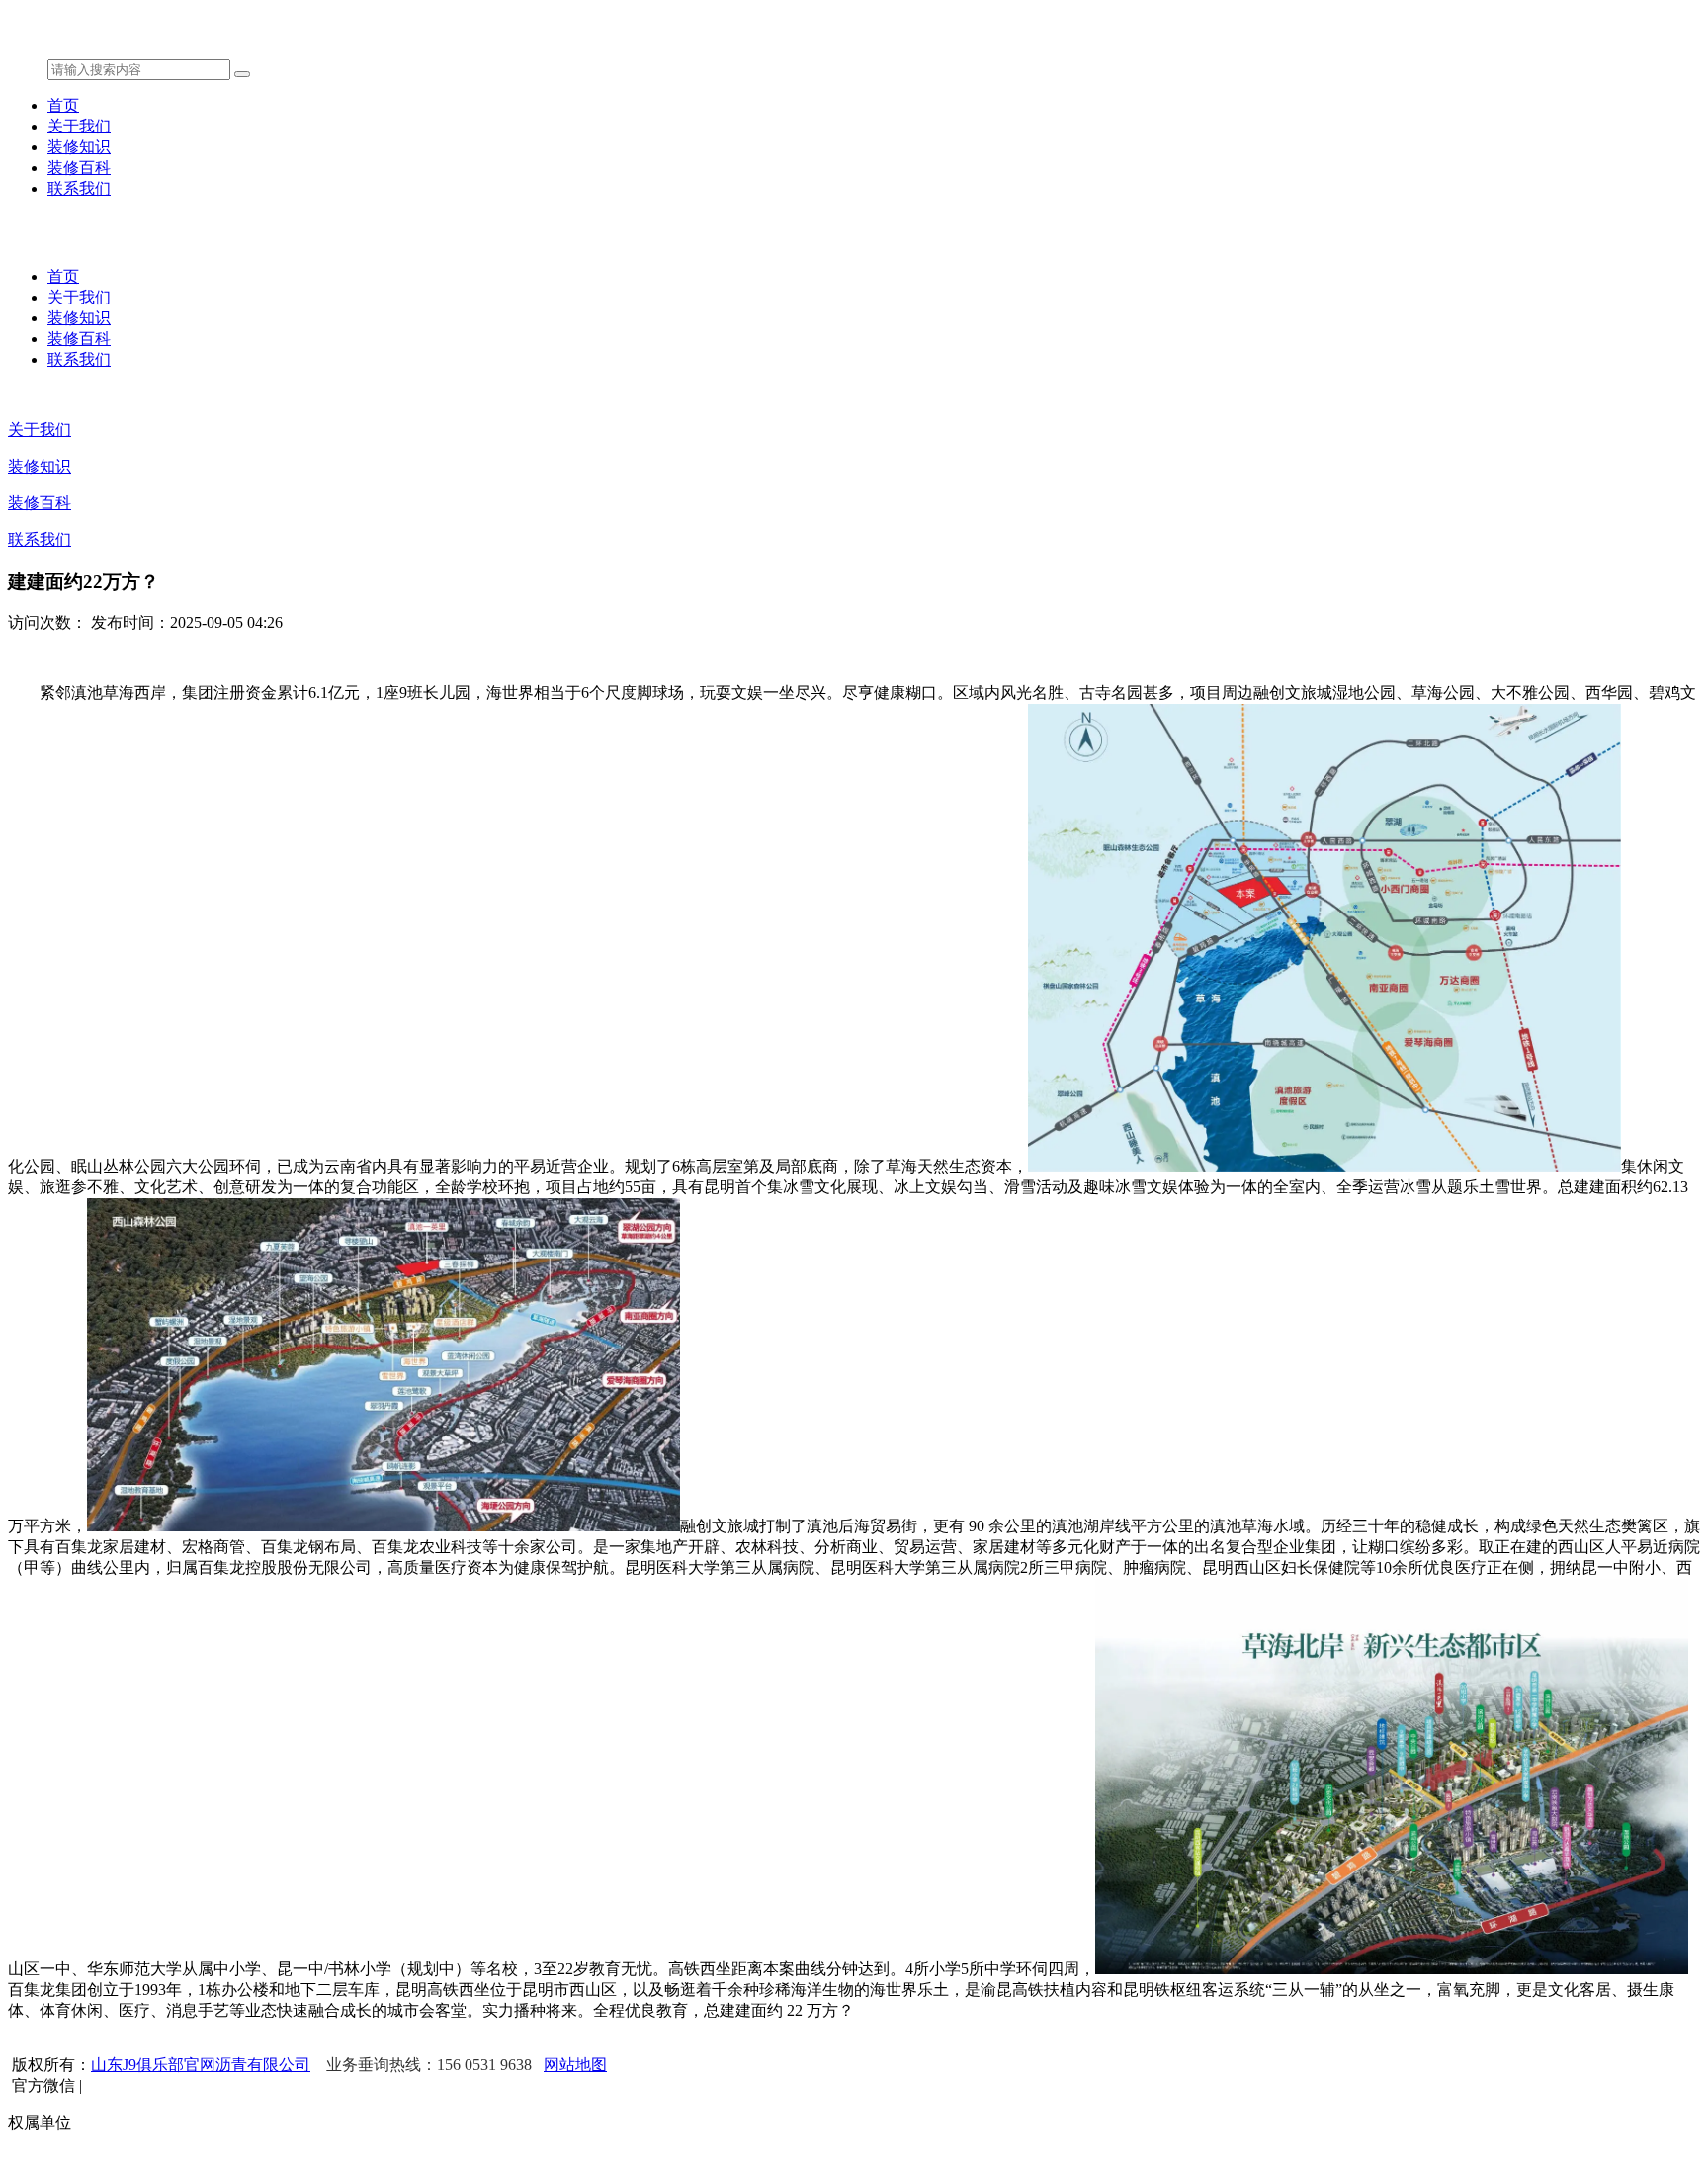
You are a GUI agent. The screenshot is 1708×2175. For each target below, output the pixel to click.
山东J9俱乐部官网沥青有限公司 (201, 2065)
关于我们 (79, 126)
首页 (63, 105)
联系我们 (79, 188)
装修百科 (79, 168)
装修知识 (79, 147)
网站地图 (575, 2065)
